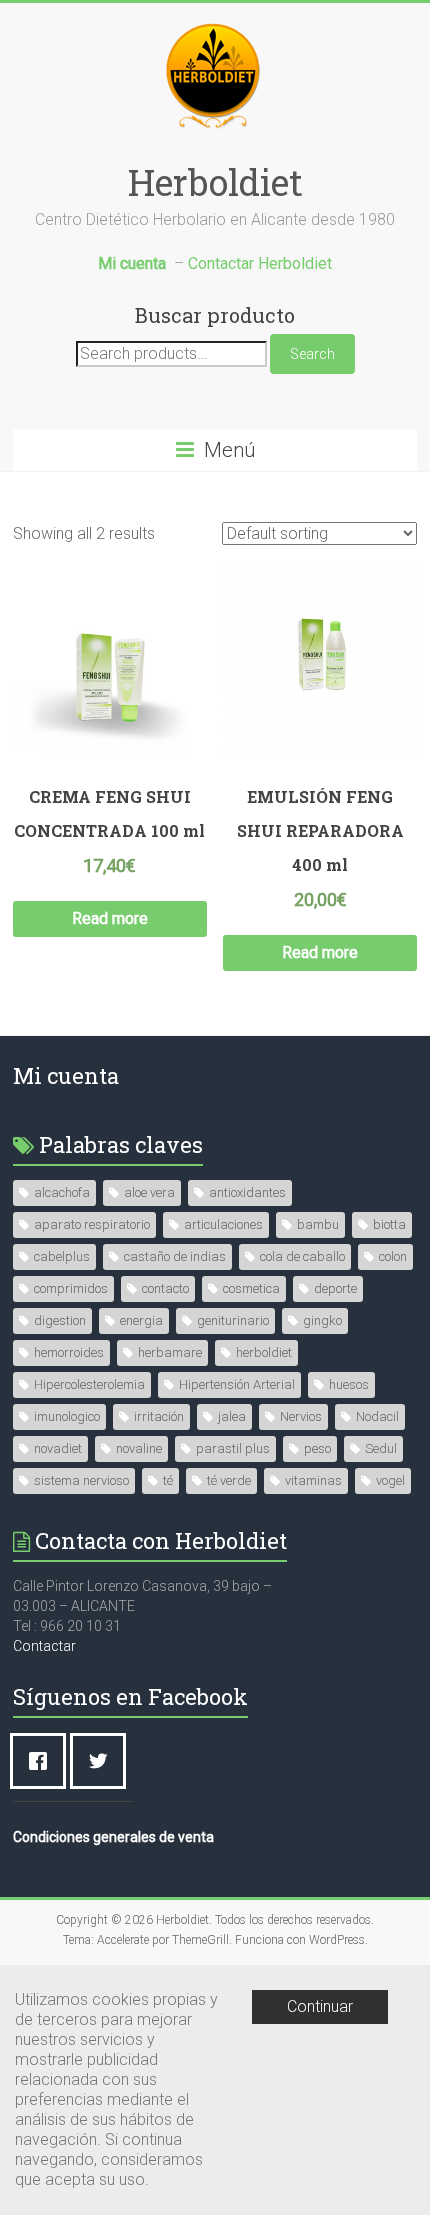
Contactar (44, 1646)
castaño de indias (175, 1256)
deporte (335, 1288)
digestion (60, 1320)
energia (141, 1320)
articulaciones (223, 1224)
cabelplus (62, 1256)
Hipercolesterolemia (89, 1384)
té (168, 1480)
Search (312, 354)
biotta (389, 1224)
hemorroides (69, 1352)
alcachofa (62, 1192)
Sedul (381, 1448)
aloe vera (149, 1192)
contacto (165, 1288)
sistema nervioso (81, 1480)
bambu (318, 1224)
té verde (229, 1480)
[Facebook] (43, 1761)
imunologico (67, 1416)
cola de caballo (302, 1256)
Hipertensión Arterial (237, 1384)
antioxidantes (247, 1192)
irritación (159, 1416)
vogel (390, 1480)
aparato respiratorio (92, 1224)
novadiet (58, 1448)
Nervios (301, 1416)
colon (393, 1256)
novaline (139, 1448)
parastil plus (233, 1448)
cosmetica (251, 1288)
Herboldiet (215, 182)
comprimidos (71, 1288)
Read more (110, 918)
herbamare (170, 1352)
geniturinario (233, 1320)
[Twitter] (103, 1761)
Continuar (320, 2006)
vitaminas (313, 1480)
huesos (349, 1384)
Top (412, 2197)
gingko (322, 1320)
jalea (232, 1416)
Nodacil (377, 1416)
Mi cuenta (66, 1075)
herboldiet (264, 1352)
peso (317, 1448)
